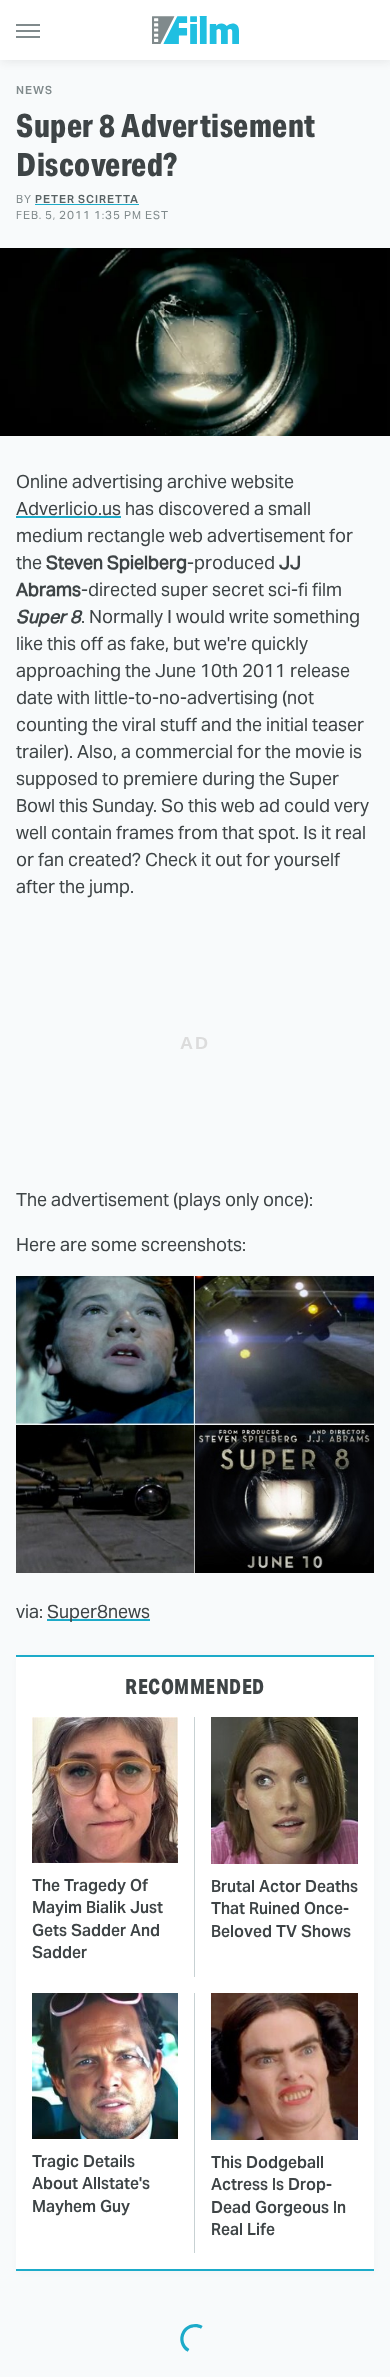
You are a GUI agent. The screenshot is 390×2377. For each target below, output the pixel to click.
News (34, 90)
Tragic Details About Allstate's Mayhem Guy (91, 2184)
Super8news (98, 1611)
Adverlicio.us (68, 508)
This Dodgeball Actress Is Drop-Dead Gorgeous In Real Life (278, 2196)
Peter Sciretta (87, 199)
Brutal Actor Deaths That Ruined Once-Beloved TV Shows (284, 1909)
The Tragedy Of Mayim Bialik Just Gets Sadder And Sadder (97, 1919)
